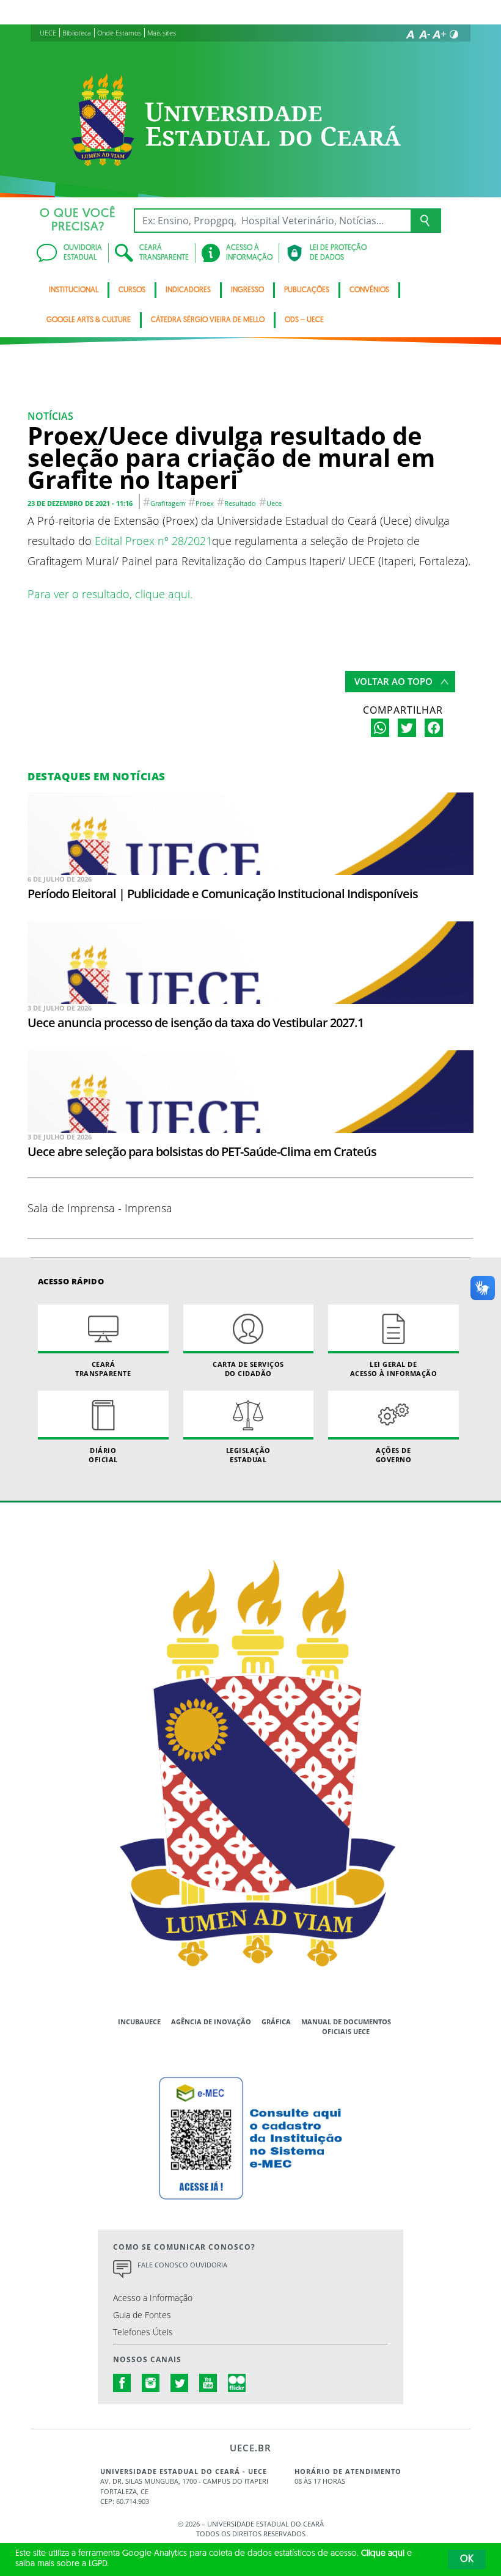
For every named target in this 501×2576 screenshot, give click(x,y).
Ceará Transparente (103, 1369)
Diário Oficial (103, 1455)
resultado (240, 503)
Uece (274, 503)
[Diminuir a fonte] (425, 34)
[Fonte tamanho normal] (410, 34)
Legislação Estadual (248, 1455)
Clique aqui (383, 2554)
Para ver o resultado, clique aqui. (110, 594)
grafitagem (168, 503)
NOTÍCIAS (50, 416)
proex (205, 503)
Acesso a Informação (153, 2298)
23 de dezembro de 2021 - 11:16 (80, 503)
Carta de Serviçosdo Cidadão (248, 1369)
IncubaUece (139, 2022)
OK (467, 2560)
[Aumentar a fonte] (439, 34)
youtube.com (208, 2383)
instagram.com (151, 2383)
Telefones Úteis (143, 2332)
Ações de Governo (394, 1455)
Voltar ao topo (393, 681)
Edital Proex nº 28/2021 (153, 540)
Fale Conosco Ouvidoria (182, 2265)
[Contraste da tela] (454, 34)
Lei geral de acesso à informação (394, 1369)
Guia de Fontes (142, 2315)
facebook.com (122, 2383)
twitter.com (180, 2383)
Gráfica (276, 2022)
